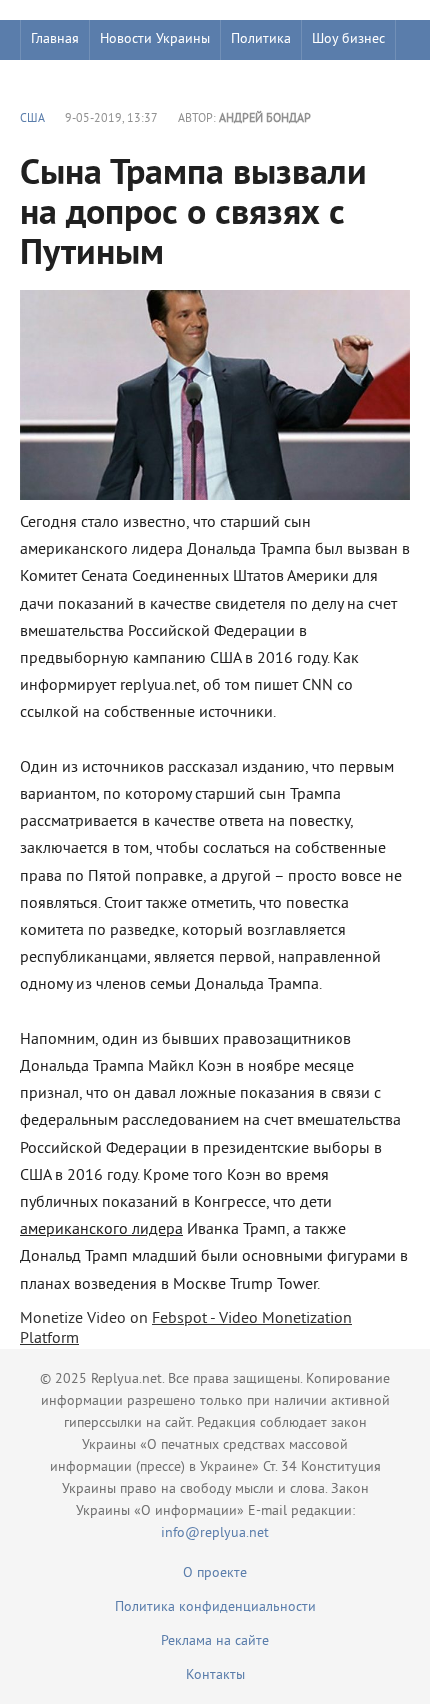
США (32, 119)
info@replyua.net (215, 1533)
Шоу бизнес (348, 39)
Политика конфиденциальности (215, 1607)
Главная (55, 39)
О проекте (215, 1573)
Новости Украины (155, 39)
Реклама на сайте (215, 1641)
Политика (261, 39)
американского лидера (101, 1230)
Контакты (215, 1675)
